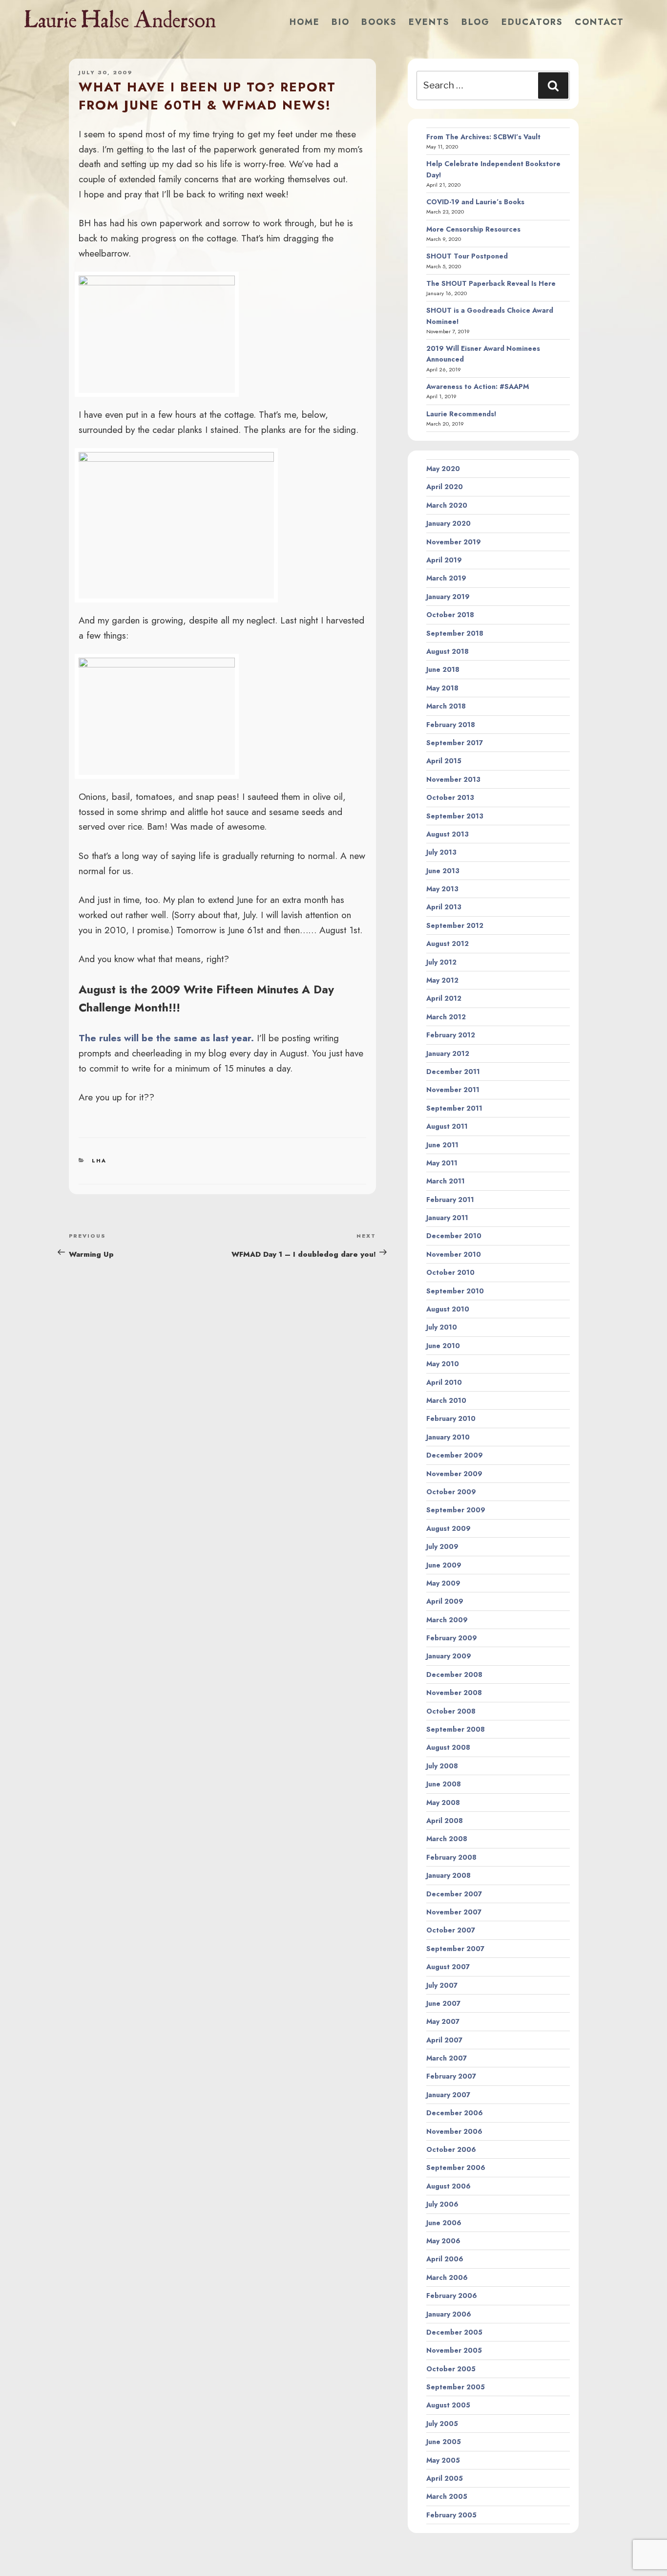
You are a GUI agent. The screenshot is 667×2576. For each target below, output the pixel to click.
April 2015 (444, 761)
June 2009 (444, 1565)
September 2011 (454, 1108)
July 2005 (442, 2424)
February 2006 (452, 2296)
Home (305, 22)
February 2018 (451, 725)
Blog (476, 22)
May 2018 (442, 688)
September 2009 (456, 1510)
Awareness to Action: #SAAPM (478, 386)
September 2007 (455, 1949)
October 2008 (451, 1711)
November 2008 (454, 1693)
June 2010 (443, 1346)
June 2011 (442, 1145)
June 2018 (443, 669)
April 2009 (445, 1601)
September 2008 (456, 1729)
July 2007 (442, 1985)
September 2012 (455, 925)
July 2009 (442, 1546)
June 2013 (443, 871)
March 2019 (446, 578)
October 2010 (450, 1272)
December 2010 (454, 1236)
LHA (99, 1160)
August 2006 (448, 2186)
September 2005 (456, 2387)
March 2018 (446, 706)
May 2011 (442, 1163)
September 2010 (455, 1291)
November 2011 (453, 1090)
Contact (599, 22)
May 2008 (443, 1803)
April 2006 (445, 2259)
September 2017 (455, 743)
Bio (341, 22)
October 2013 (450, 797)
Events (429, 22)
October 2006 (451, 2149)
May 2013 (442, 889)
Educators (532, 22)
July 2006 (442, 2204)
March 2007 (447, 2058)
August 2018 (448, 651)
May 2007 (443, 2021)
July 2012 (441, 962)
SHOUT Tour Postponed (467, 256)
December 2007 (454, 1894)
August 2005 (448, 2405)
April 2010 (444, 1382)
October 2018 (450, 615)
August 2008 (448, 1747)
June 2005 (444, 2442)
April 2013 (444, 907)
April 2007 (444, 2040)
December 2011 (453, 1072)
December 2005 (454, 2332)
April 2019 (444, 560)
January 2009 (449, 1656)
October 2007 (451, 1930)
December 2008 (454, 1674)
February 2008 (451, 1857)
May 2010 (443, 1364)
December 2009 (455, 1455)
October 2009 (451, 1492)
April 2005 (445, 2478)
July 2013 (441, 852)
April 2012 (444, 998)
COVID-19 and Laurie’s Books (475, 202)
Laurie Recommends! (461, 414)
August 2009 (448, 1528)
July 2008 (442, 1766)
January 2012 (448, 1053)
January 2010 (448, 1437)
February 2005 (451, 2515)
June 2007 (443, 2003)
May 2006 (443, 2241)
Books (379, 22)
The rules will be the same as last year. (166, 1038)
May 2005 (443, 2460)
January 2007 (448, 2095)
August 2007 (448, 1967)
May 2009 (443, 1583)
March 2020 (447, 505)
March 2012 (446, 1017)
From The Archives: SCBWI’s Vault (483, 137)
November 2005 (454, 2350)
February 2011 (450, 1200)
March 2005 (447, 2496)
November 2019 (454, 542)
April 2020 (445, 487)
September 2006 (456, 2168)
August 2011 (447, 1126)
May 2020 (443, 469)
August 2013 (448, 834)
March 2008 (447, 1839)
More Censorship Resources (473, 229)
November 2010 (454, 1254)
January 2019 (448, 597)
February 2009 (452, 1638)
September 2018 (455, 633)
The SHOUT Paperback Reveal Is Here (491, 283)
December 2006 (455, 2113)
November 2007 (454, 1912)
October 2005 (451, 2369)
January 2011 (447, 1218)
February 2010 (451, 1418)
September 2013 (455, 816)
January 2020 (448, 523)
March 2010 (446, 1400)
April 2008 (445, 1821)
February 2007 (451, 2076)
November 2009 (454, 1474)
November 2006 (454, 2131)
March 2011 (446, 1181)
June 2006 (444, 2223)
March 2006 (447, 2277)
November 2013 (453, 779)
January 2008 (448, 1875)
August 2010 (448, 1309)
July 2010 (442, 1327)
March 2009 (447, 1620)
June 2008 (444, 1784)
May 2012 (442, 980)
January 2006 (449, 2314)
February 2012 (451, 1035)
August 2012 (448, 944)
